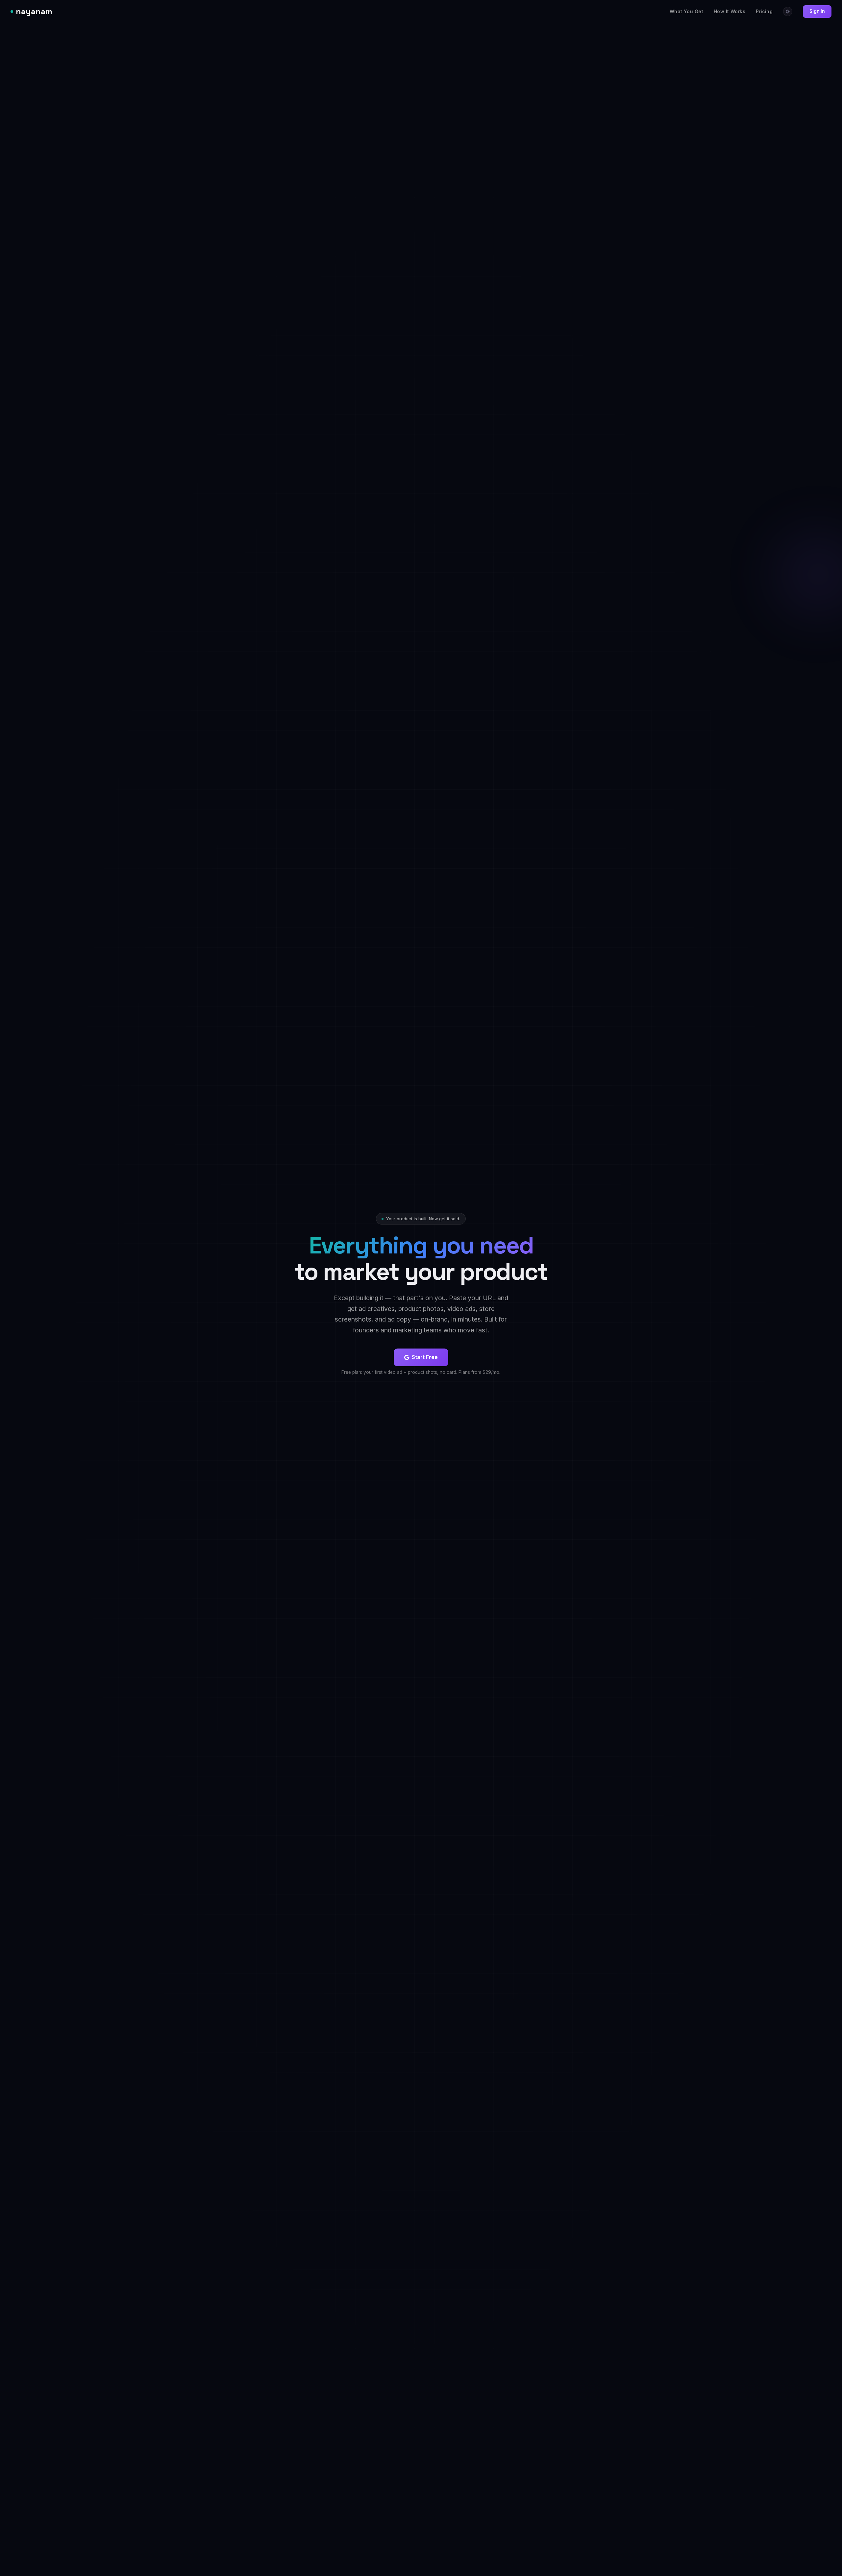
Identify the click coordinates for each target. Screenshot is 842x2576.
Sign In (817, 11)
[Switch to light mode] (788, 12)
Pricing (764, 11)
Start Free (425, 1357)
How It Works (730, 11)
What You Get (686, 11)
